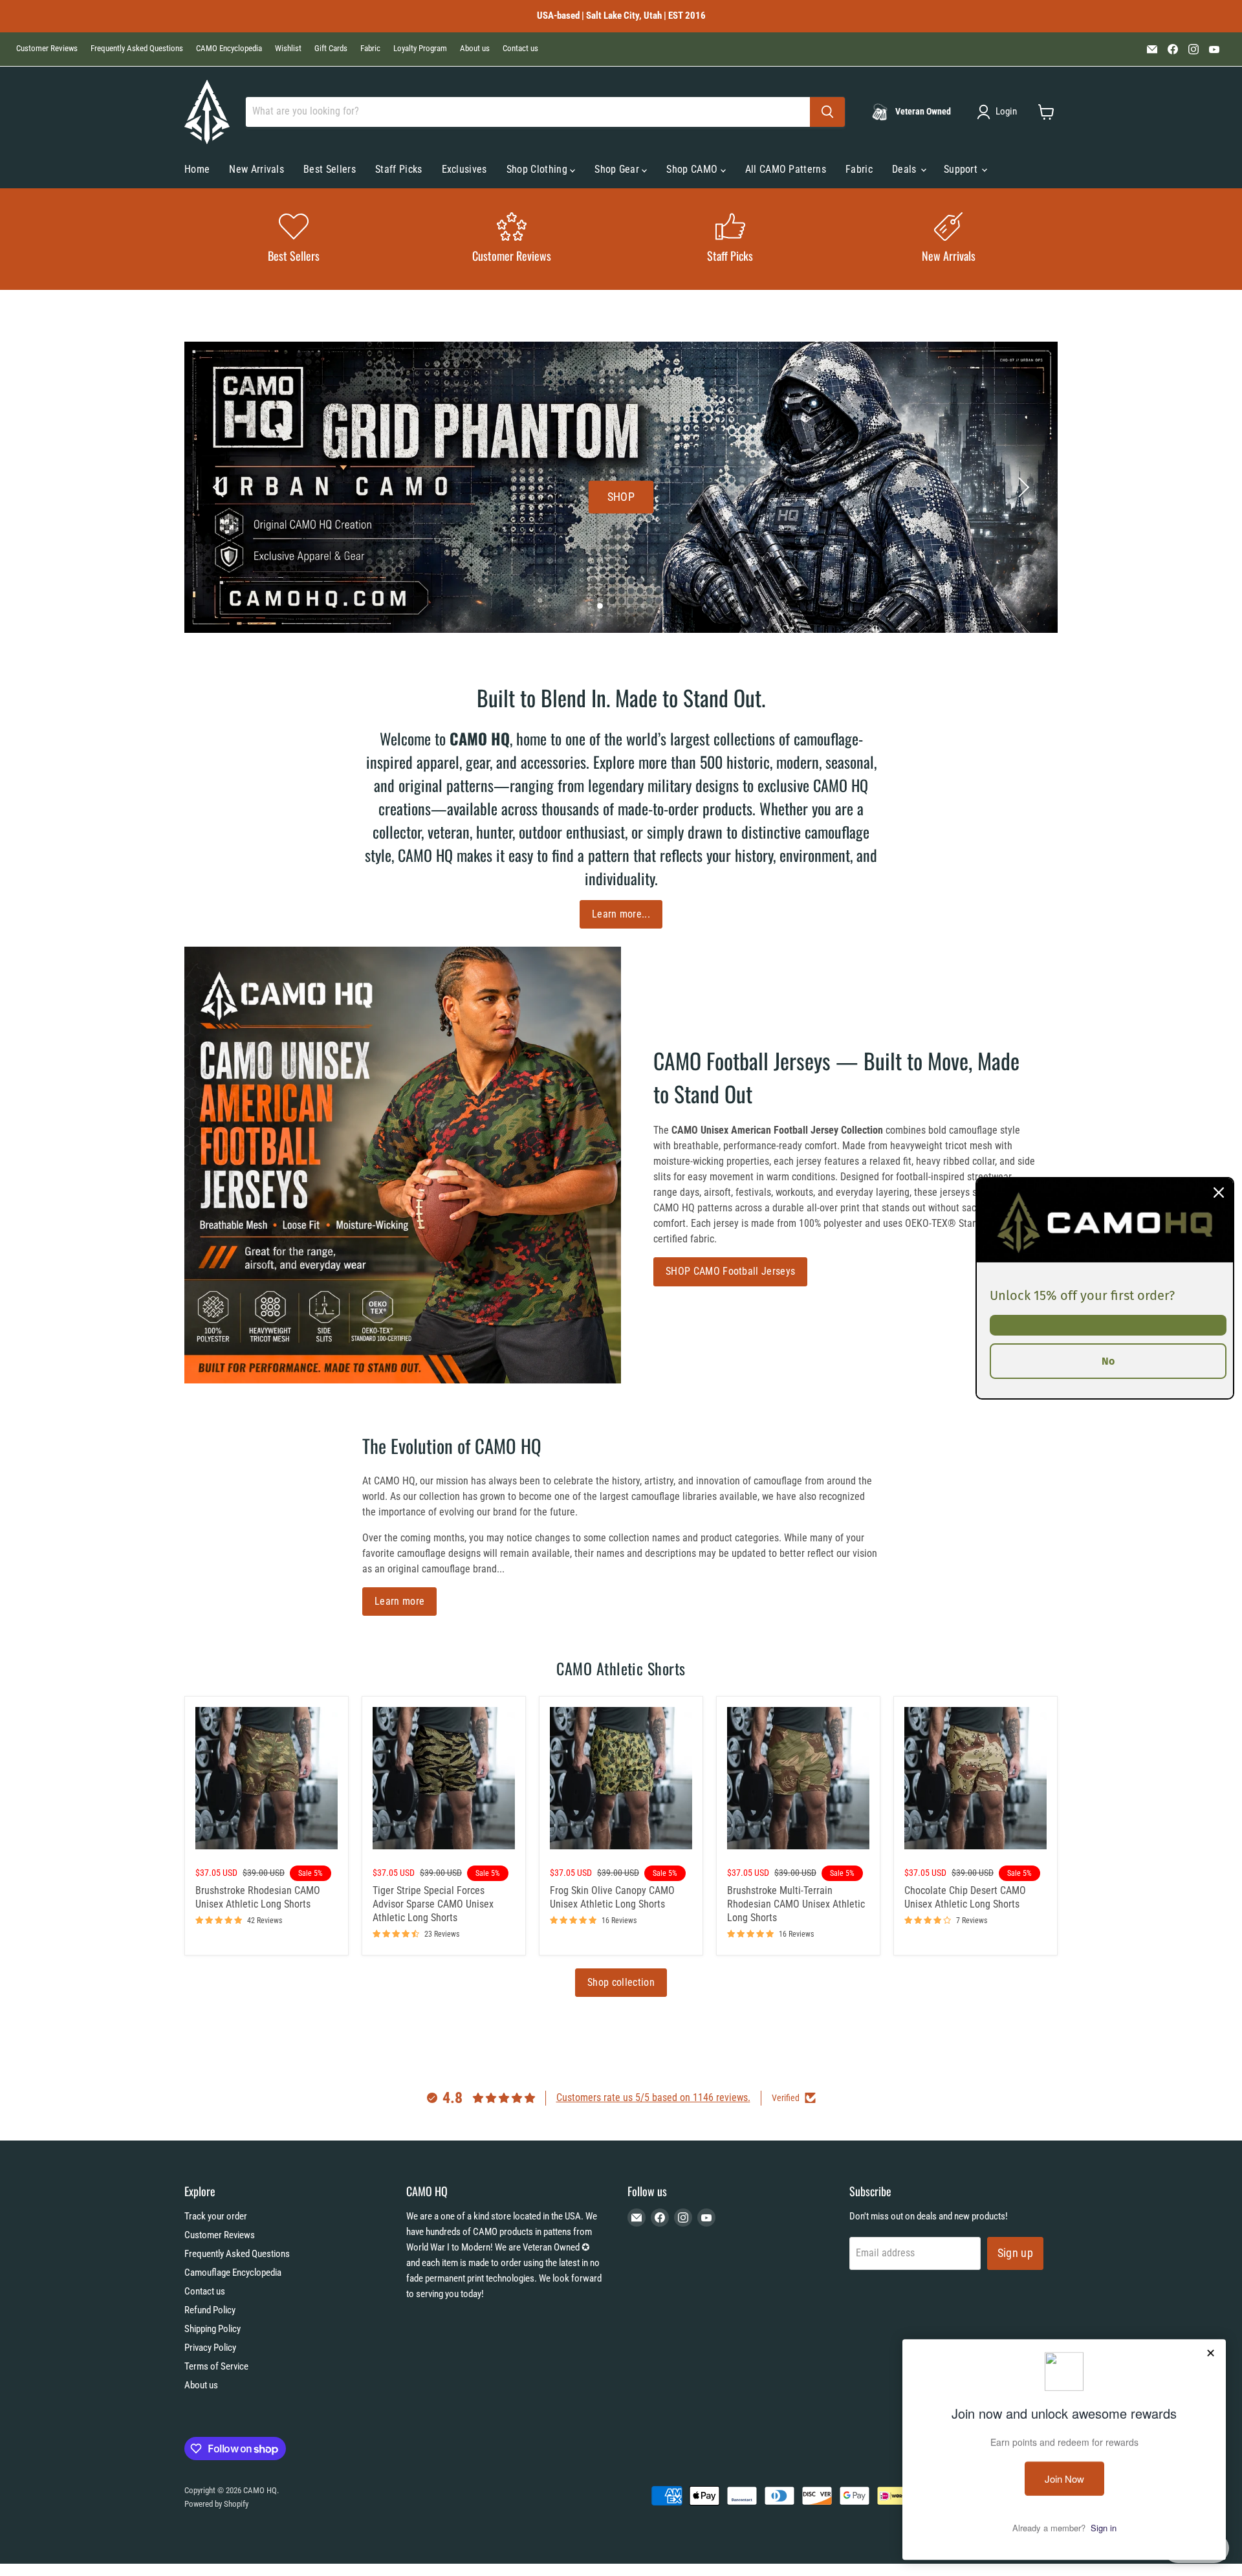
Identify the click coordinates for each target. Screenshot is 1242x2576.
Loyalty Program (420, 49)
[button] (999, 112)
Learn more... (621, 914)
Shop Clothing (538, 169)
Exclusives (464, 169)
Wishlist (288, 49)
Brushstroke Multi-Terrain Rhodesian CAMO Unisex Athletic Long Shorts (796, 1904)
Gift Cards (331, 49)
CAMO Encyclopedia (229, 49)
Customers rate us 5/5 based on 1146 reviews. (653, 2097)
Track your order (216, 2216)
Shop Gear (618, 169)
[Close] (1219, 1192)
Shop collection (621, 1982)
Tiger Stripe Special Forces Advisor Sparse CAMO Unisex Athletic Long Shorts (433, 1904)
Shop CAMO (693, 169)
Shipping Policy (212, 2329)
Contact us (520, 49)
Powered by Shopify (216, 2504)
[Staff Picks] (730, 239)
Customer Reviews (47, 49)
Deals (906, 169)
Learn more (399, 1601)
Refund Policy (210, 2310)
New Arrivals (256, 169)
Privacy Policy (210, 2348)
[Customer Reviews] (512, 239)
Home (197, 169)
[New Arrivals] (949, 239)
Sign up (1016, 2253)
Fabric (370, 49)
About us (475, 49)
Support (962, 169)
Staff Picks (399, 169)
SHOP (621, 496)
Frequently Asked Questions (137, 49)
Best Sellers (330, 169)
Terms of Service (216, 2366)
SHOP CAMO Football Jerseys (730, 1271)
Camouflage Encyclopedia (233, 2273)
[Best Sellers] (294, 239)
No (1108, 1360)
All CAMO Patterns (786, 169)
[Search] (827, 112)
